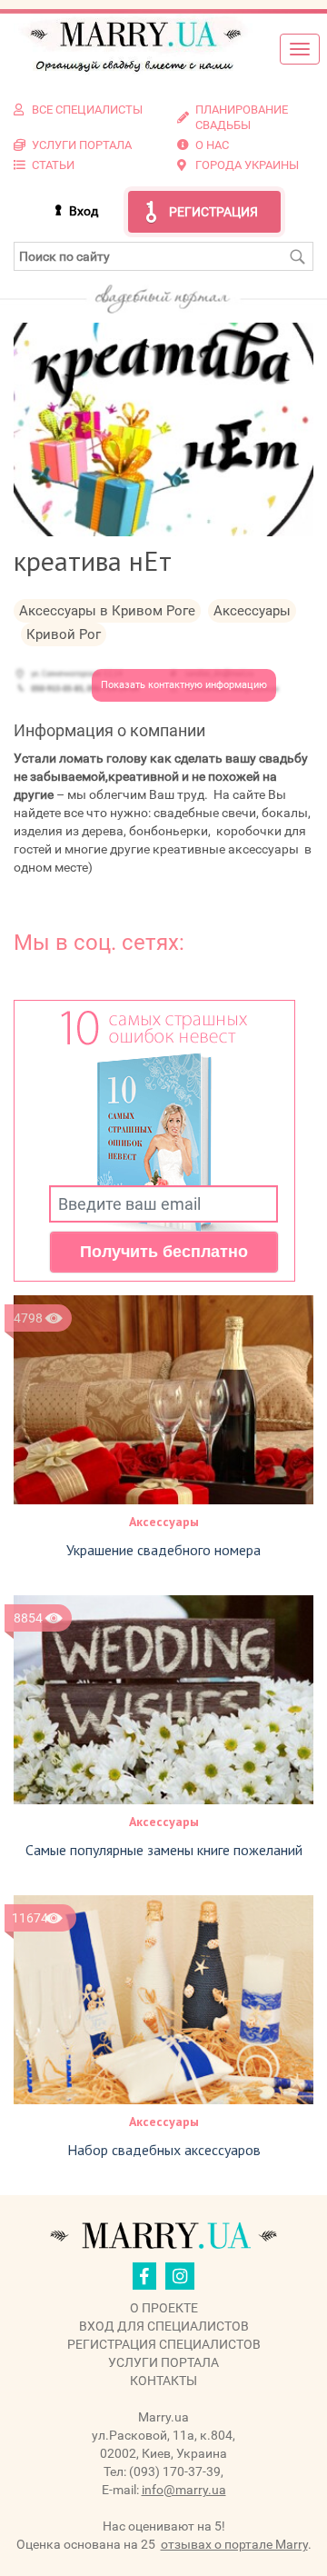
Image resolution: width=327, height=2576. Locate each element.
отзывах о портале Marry (234, 2544)
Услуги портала (163, 2362)
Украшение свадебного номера (163, 1550)
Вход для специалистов (164, 2326)
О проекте (164, 2308)
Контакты (163, 2381)
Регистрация (213, 212)
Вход (84, 211)
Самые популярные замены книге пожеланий (164, 1850)
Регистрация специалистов (164, 2344)
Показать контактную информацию (184, 685)
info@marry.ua (184, 2490)
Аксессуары (164, 1522)
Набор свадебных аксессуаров (164, 2150)
